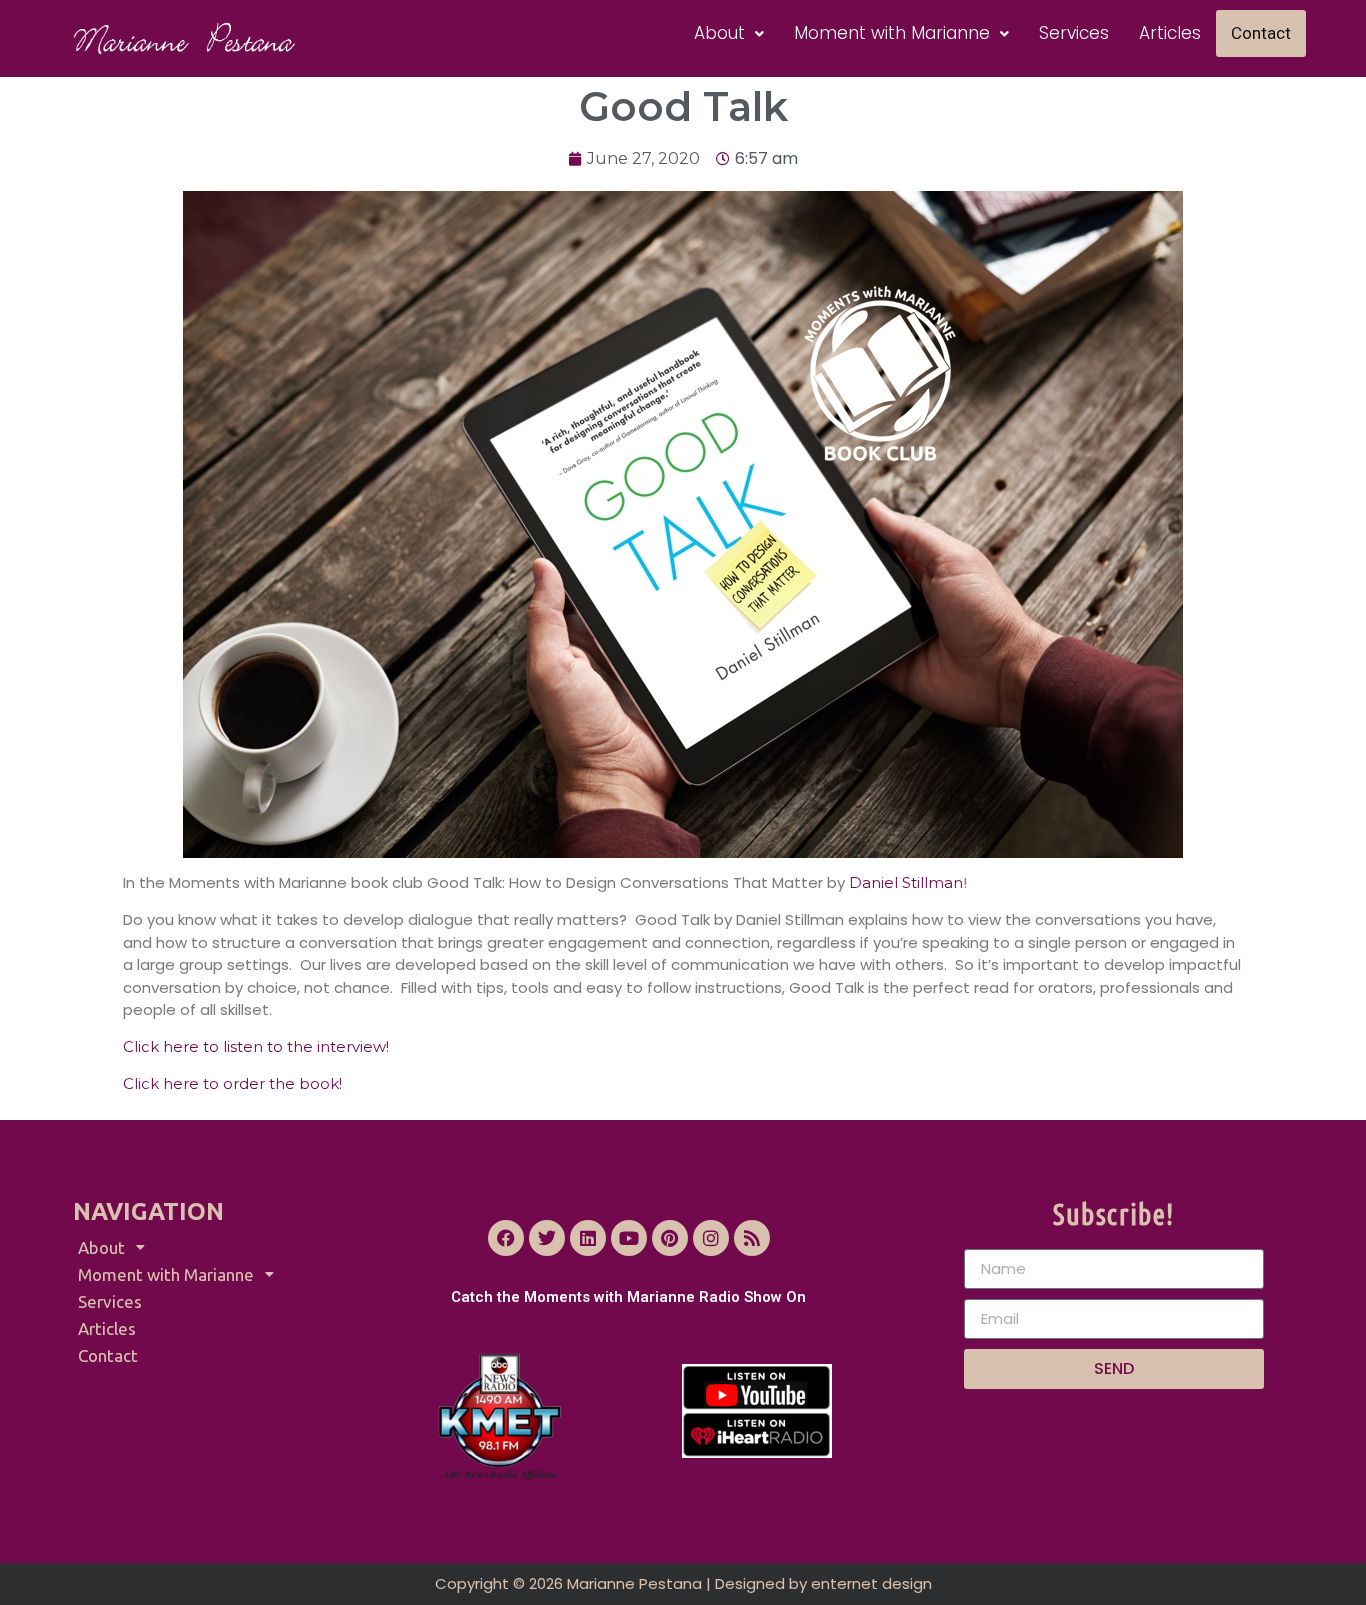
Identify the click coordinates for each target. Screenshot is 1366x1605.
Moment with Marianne (892, 33)
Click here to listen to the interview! (256, 1046)
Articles (1170, 33)
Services (1074, 33)
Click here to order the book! (234, 1083)
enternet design (871, 1583)
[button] (729, 33)
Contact (1261, 33)
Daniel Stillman (904, 882)
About (719, 33)
